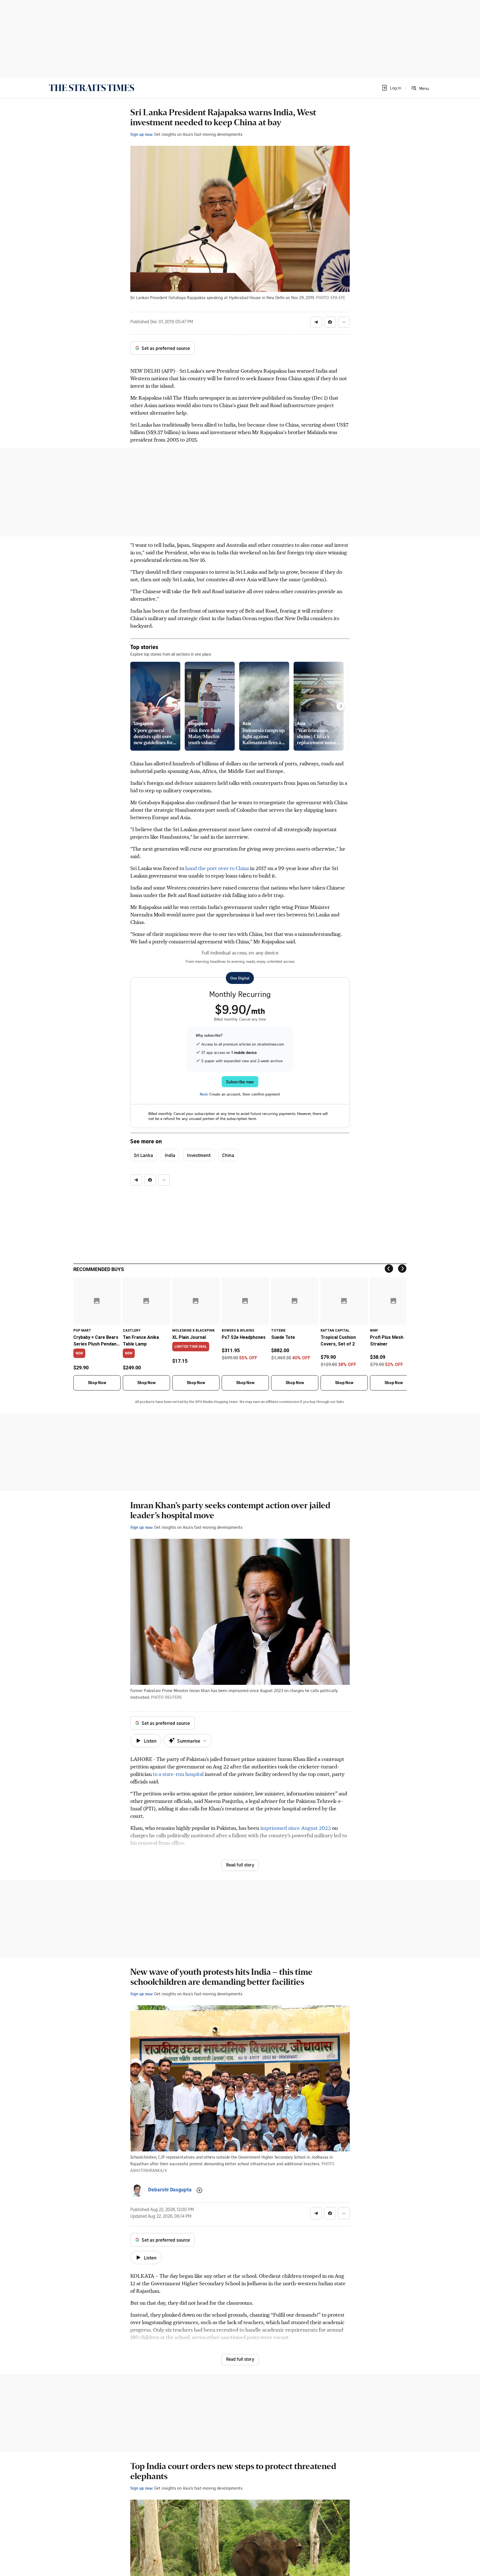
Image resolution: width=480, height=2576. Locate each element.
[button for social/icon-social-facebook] (330, 322)
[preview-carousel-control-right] (341, 706)
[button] (391, 88)
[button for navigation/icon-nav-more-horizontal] (344, 322)
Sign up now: (142, 134)
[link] (92, 88)
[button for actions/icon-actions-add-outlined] (199, 2190)
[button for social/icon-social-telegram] (316, 322)
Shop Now (97, 1383)
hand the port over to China (217, 868)
